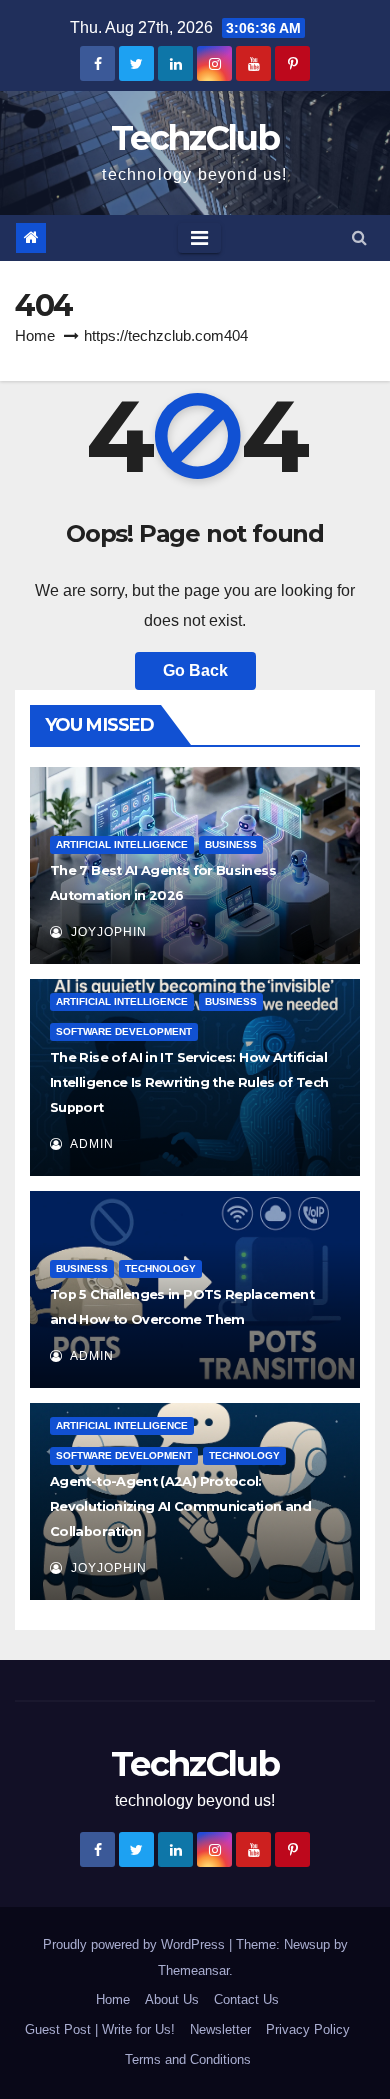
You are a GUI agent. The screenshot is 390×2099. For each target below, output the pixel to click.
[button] (359, 237)
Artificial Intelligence (122, 844)
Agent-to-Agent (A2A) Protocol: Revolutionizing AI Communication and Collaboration (180, 1506)
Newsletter (220, 2029)
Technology (160, 1268)
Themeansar (193, 1970)
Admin (90, 1144)
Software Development (124, 1031)
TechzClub (195, 138)
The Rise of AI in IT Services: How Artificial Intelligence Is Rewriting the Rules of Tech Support (189, 1082)
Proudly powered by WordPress (136, 1944)
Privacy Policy (308, 2029)
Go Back (195, 670)
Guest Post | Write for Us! (100, 2029)
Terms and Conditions (188, 2059)
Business (231, 844)
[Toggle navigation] (199, 238)
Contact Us (246, 1999)
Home (35, 335)
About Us (172, 1999)
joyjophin (107, 932)
